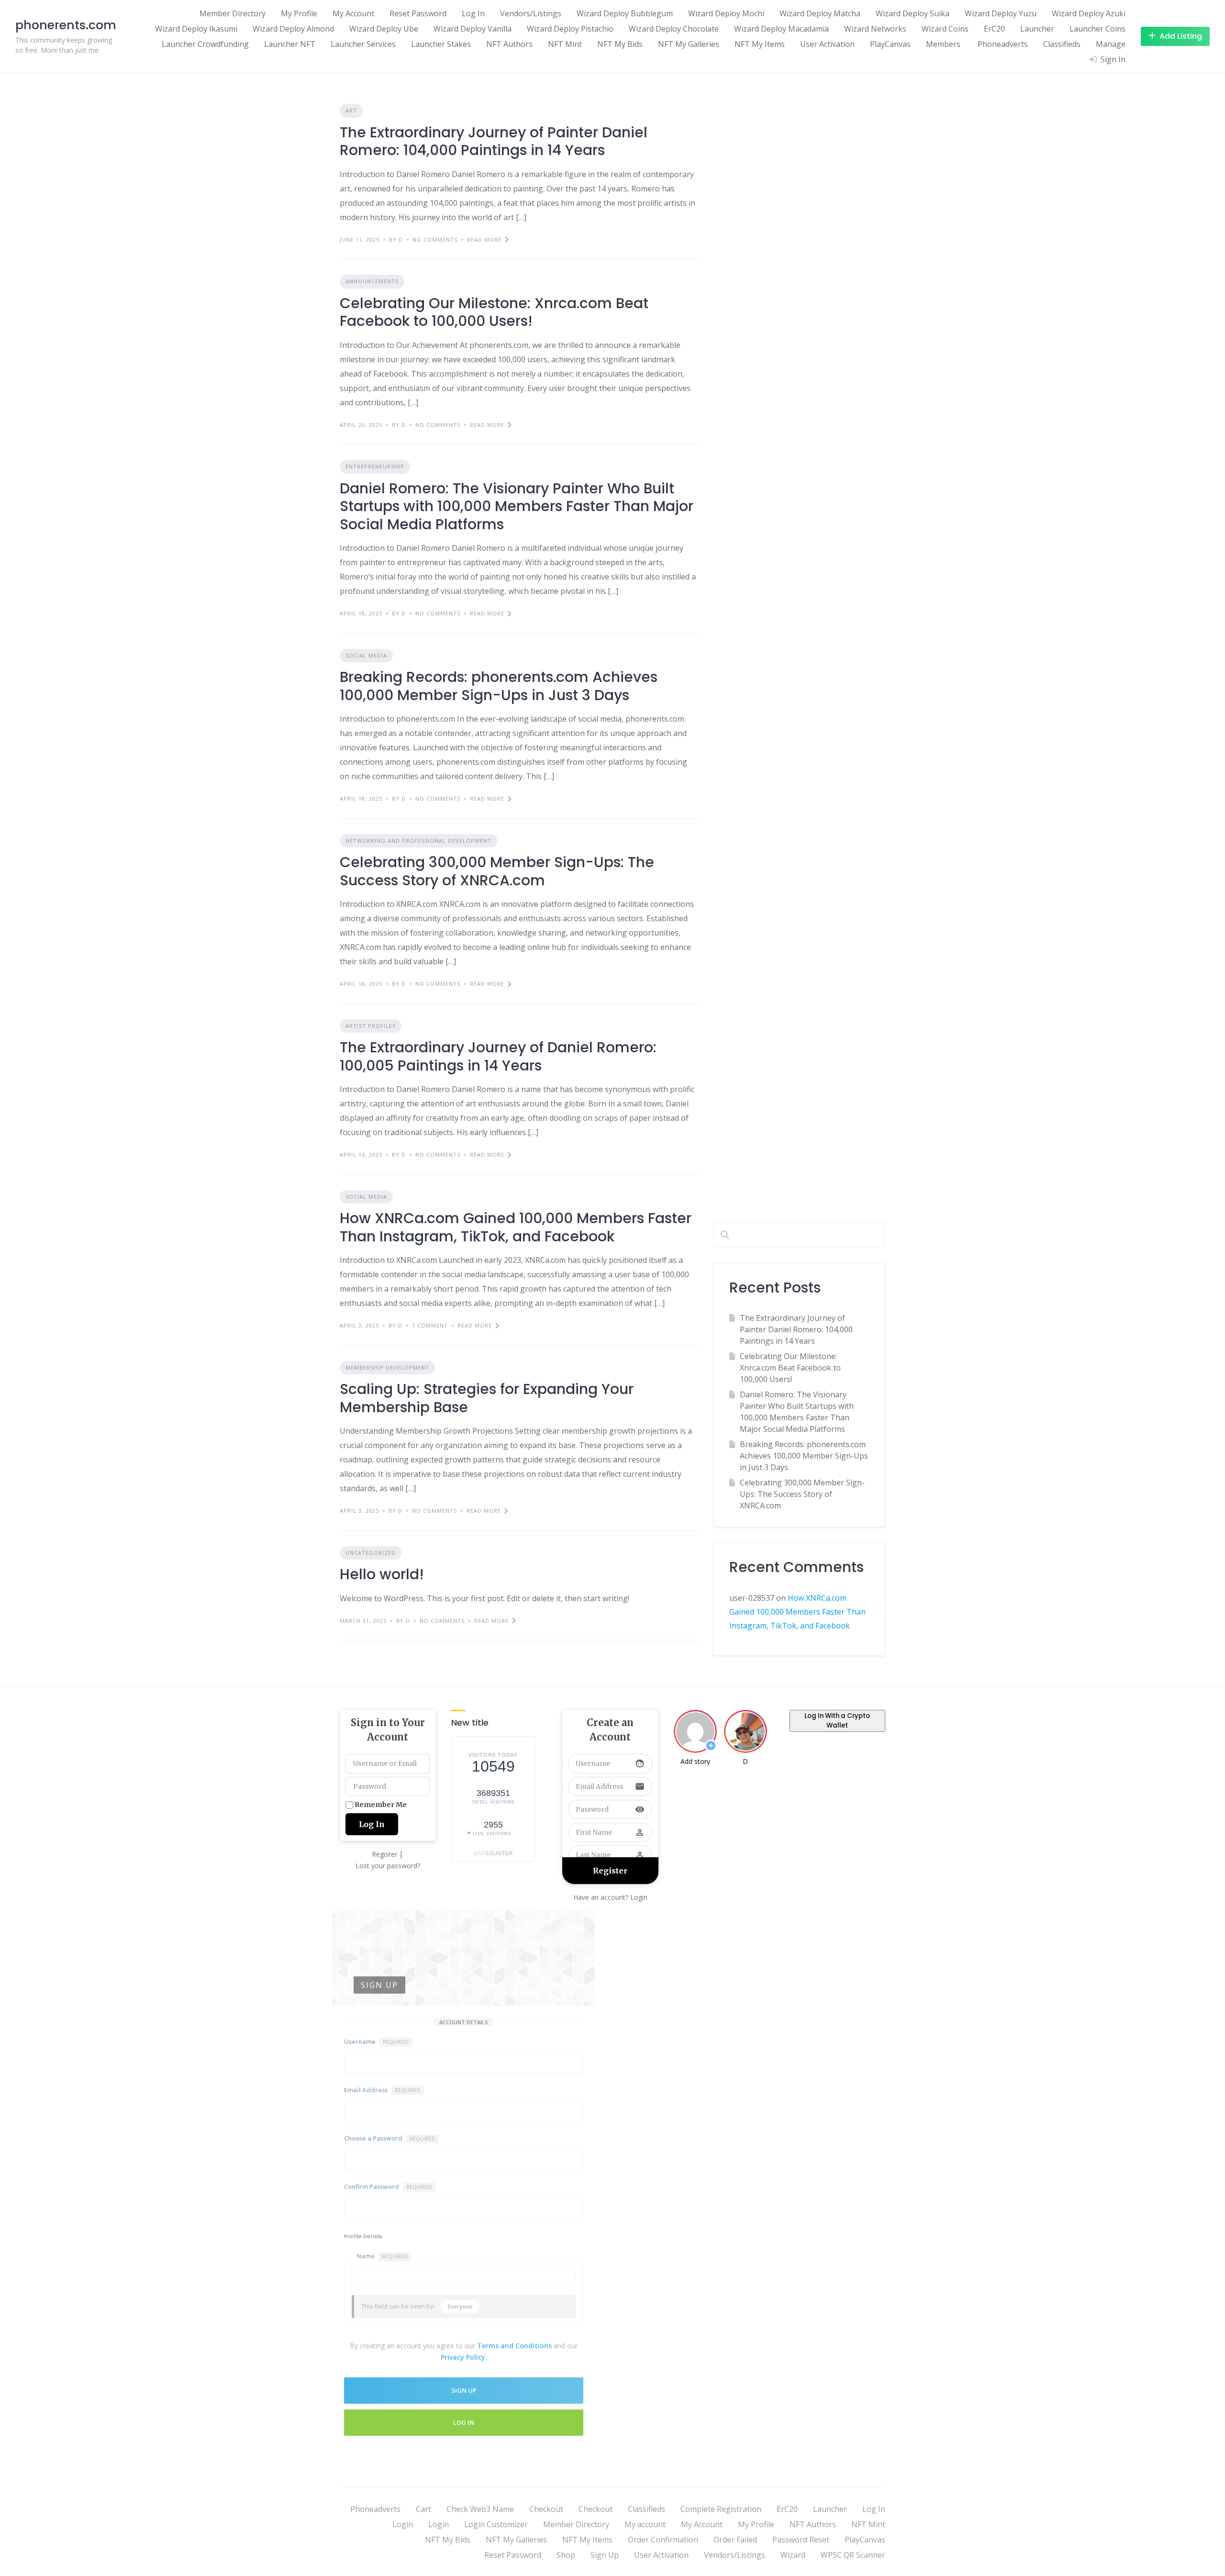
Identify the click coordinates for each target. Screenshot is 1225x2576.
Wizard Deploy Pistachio (570, 29)
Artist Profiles (371, 1026)
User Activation (827, 44)
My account (645, 2524)
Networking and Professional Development (418, 841)
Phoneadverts (1002, 44)
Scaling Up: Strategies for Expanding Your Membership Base (487, 1398)
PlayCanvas (890, 44)
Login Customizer (496, 2524)
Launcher (1037, 29)
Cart (423, 2509)
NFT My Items (760, 44)
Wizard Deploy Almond (293, 29)
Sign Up (605, 2555)
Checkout (546, 2509)
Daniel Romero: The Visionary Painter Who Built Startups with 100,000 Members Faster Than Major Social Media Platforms (517, 506)
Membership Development (387, 1367)
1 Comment (430, 1325)
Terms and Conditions (514, 2346)
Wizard (793, 2555)
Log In (473, 13)
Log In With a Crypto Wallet (837, 1721)
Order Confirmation (663, 2540)
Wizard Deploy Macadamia (781, 29)
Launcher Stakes (441, 44)
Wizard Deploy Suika (913, 13)
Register (384, 1854)
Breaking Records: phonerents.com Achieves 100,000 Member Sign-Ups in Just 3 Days (499, 686)
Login (403, 2524)
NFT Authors (509, 44)
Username (376, 2041)
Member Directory (233, 13)
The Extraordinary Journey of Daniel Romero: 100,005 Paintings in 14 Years (498, 1056)
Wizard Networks (875, 29)
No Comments (435, 240)
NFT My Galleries (689, 44)
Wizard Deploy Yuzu (1001, 13)
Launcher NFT (290, 44)
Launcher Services (363, 44)
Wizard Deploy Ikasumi (196, 29)
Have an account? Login (610, 1897)
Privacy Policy (463, 2357)
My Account (353, 13)
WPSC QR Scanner (853, 2555)
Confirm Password (388, 2186)
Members (943, 44)
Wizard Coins (945, 29)
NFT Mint (565, 44)
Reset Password (418, 13)
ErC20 (994, 29)
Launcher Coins (1097, 29)
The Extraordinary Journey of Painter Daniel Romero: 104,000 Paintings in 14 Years (494, 141)
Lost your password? (388, 1866)
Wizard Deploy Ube (384, 29)
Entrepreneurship (375, 466)
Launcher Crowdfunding (205, 44)
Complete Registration (721, 2509)
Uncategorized (371, 1553)
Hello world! (382, 1574)
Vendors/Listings (531, 13)
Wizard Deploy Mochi (726, 13)
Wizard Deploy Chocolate (674, 29)
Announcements (372, 281)
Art (351, 110)
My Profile (299, 13)
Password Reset (801, 2540)
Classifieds (1062, 44)
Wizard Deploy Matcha (820, 13)
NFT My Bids (620, 44)
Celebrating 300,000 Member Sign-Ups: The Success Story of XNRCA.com (497, 871)
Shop (566, 2555)
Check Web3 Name (480, 2509)
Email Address (382, 2090)
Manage (1111, 44)
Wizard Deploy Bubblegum (625, 13)
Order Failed (735, 2540)
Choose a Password (390, 2138)
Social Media (366, 655)
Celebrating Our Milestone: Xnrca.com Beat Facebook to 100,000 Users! (494, 312)
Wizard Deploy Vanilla (473, 29)
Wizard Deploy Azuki (1089, 13)
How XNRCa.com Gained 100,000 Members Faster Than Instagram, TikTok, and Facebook (516, 1227)
